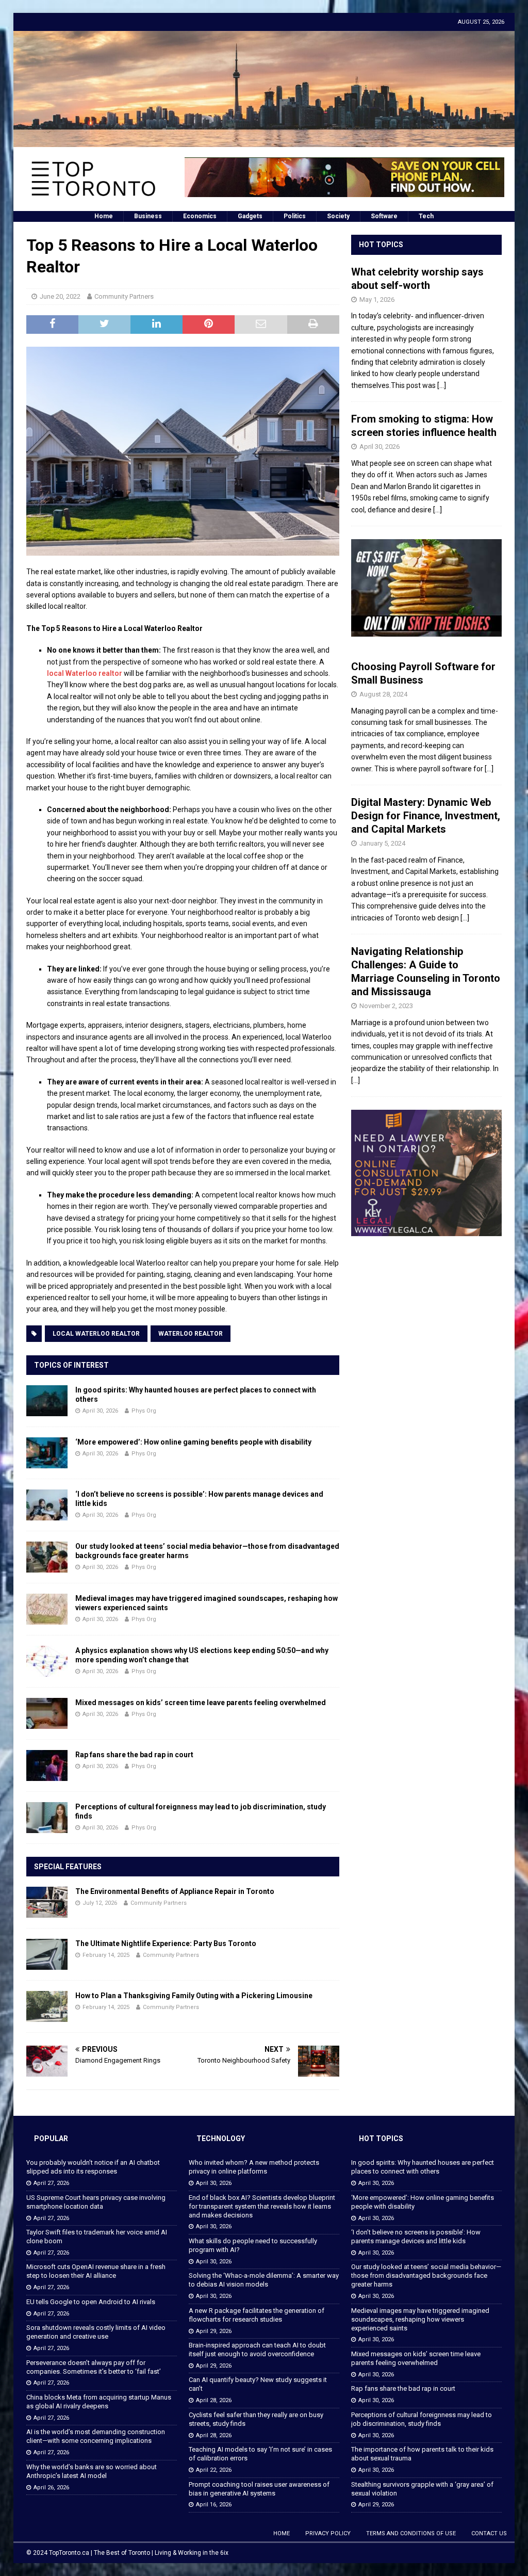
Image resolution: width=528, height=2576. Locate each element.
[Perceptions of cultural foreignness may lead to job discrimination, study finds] (47, 1818)
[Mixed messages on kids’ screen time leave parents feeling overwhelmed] (47, 1713)
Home (104, 216)
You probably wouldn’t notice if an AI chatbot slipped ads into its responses (93, 2167)
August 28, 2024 (383, 694)
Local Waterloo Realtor (96, 1334)
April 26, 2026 (51, 2488)
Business (148, 216)
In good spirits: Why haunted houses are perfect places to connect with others (423, 2167)
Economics (200, 216)
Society (338, 216)
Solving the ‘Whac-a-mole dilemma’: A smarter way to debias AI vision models (264, 2280)
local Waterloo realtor (85, 673)
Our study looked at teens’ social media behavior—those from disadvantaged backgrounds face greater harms (426, 2275)
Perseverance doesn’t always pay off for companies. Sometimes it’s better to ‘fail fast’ (94, 2367)
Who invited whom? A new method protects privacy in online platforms (254, 2167)
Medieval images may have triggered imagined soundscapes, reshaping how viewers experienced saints (420, 2319)
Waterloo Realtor (191, 1334)
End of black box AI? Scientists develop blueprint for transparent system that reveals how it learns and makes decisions (262, 2206)
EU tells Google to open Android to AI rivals (91, 2302)
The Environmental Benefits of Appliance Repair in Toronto (175, 1891)
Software (384, 216)
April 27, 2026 (51, 2183)
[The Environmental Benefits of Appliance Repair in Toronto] (47, 1902)
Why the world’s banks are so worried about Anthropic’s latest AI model (92, 2471)
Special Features (68, 1867)
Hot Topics (381, 245)
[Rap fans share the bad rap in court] (47, 1765)
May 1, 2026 (377, 299)
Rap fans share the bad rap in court (134, 1755)
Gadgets (250, 216)
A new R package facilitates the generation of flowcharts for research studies (257, 2315)
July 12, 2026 (100, 1903)
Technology (221, 2138)
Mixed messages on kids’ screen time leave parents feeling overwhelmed (201, 1703)
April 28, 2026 (214, 2400)
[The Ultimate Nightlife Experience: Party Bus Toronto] (47, 1954)
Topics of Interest (71, 1365)
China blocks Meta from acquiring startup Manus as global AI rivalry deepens (99, 2402)
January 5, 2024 (382, 843)
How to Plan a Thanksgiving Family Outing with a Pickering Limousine (194, 1996)
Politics (295, 216)
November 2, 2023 (386, 1006)
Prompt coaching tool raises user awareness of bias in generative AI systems (259, 2489)
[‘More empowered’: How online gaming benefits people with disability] (47, 1453)
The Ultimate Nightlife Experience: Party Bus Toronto (166, 1943)
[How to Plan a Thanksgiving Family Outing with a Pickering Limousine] (47, 2006)
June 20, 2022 (60, 296)
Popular (51, 2138)
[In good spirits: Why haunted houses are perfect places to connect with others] (47, 1401)
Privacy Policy (328, 2533)
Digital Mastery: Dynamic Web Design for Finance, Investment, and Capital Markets (426, 816)
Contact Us (489, 2533)
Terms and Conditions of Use (411, 2533)
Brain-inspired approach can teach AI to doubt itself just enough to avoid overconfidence (257, 2350)
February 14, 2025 (106, 1955)
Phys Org (144, 1411)
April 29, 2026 (214, 2331)
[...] (442, 385)
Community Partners (124, 296)
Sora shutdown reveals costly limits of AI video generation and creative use (96, 2332)
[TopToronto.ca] (264, 141)
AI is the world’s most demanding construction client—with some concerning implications (96, 2436)
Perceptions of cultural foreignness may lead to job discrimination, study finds (422, 2419)
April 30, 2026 (100, 1411)
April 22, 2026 (214, 2470)
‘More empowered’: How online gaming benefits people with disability (193, 1442)
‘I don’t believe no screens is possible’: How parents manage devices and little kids (416, 2237)
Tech (426, 216)
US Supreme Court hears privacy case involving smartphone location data (96, 2202)
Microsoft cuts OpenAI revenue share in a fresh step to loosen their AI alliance (96, 2271)
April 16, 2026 (214, 2505)
